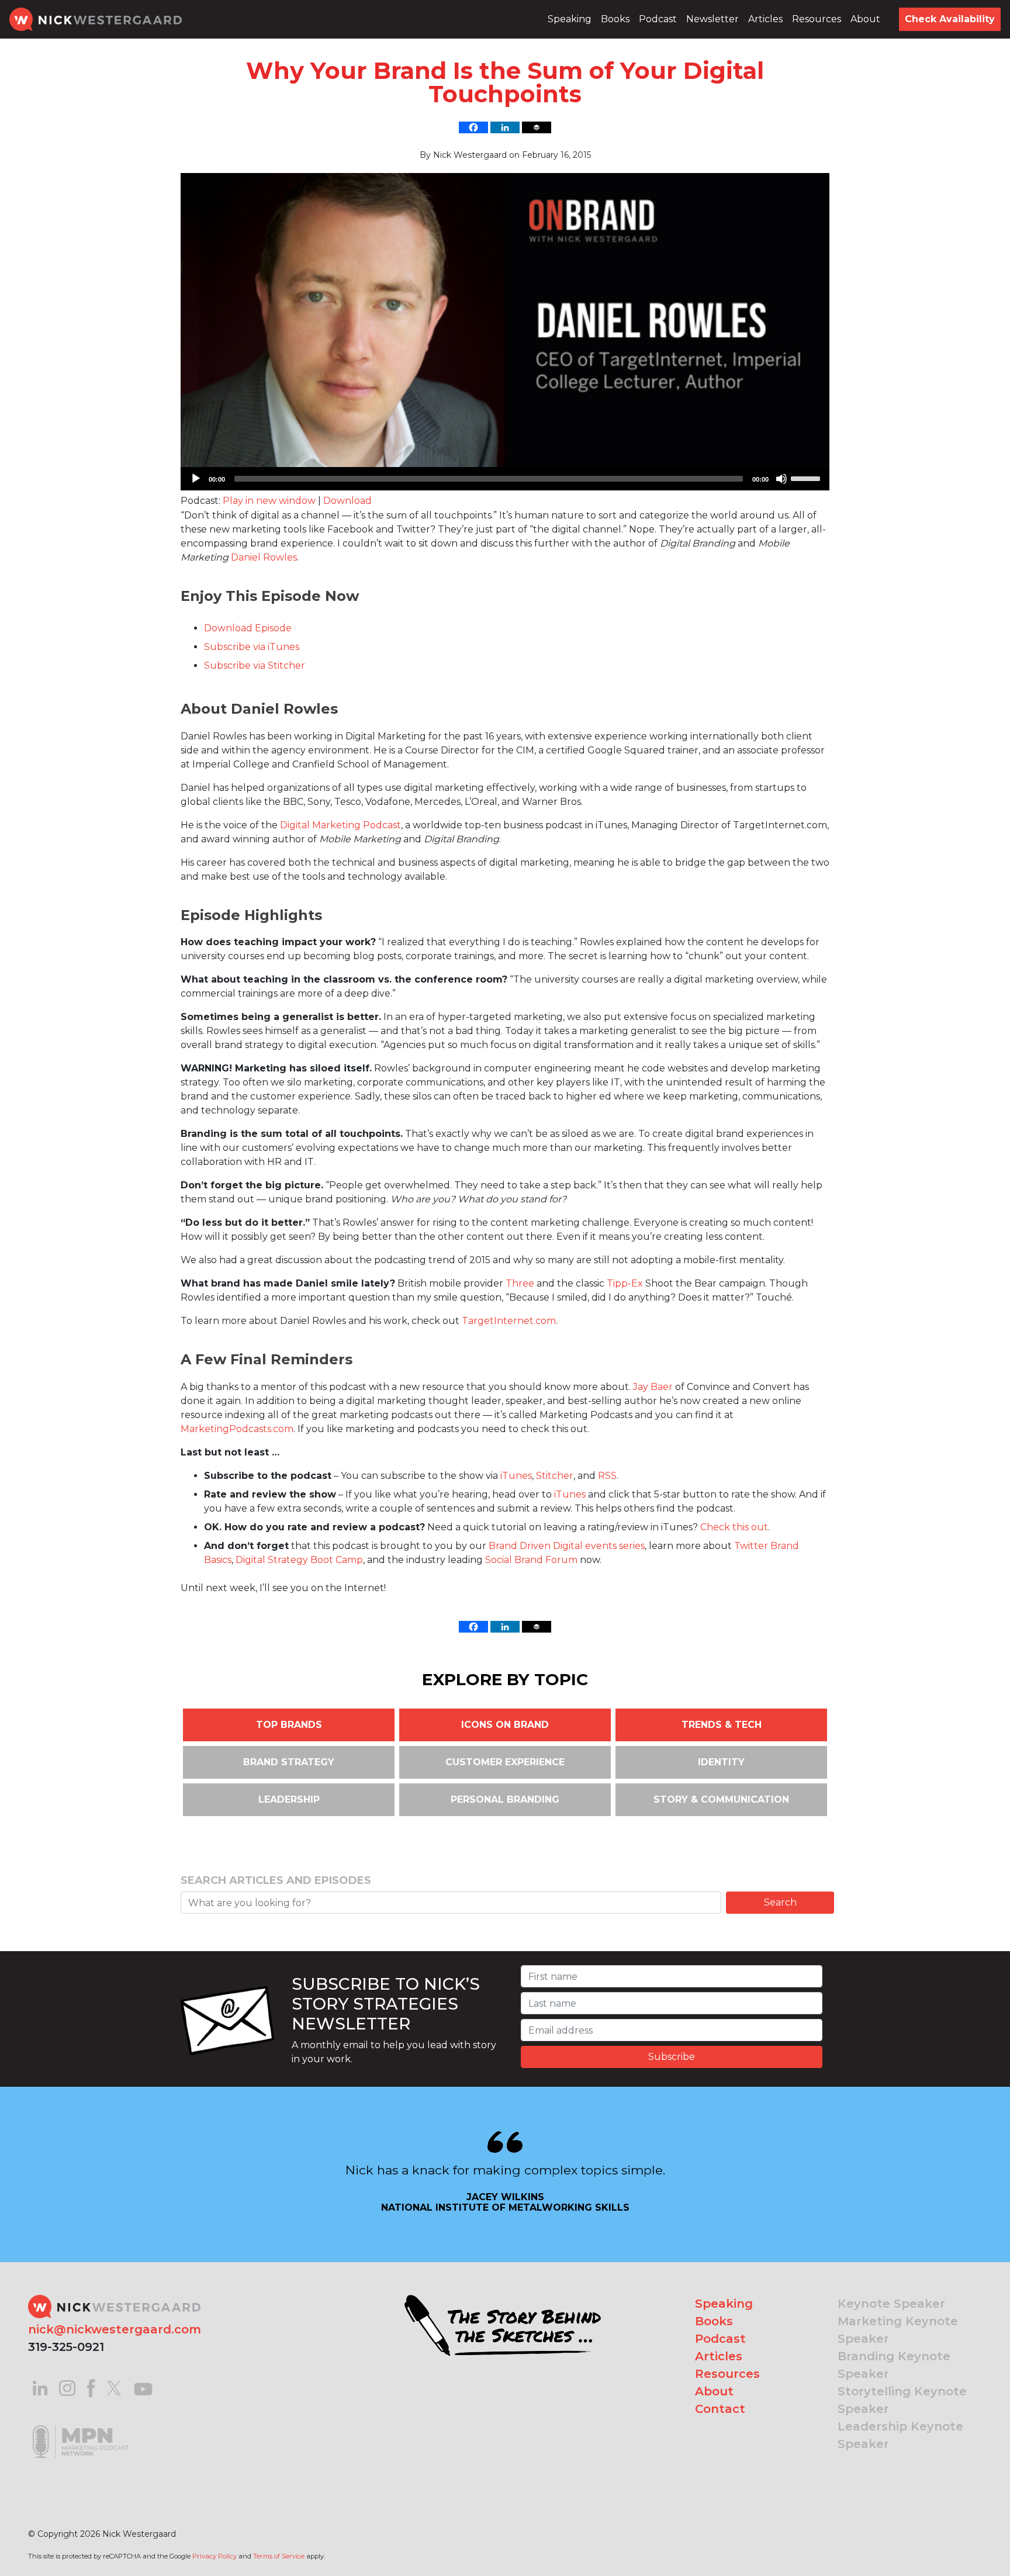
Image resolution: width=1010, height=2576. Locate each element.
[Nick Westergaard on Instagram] (67, 2387)
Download (347, 501)
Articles (765, 19)
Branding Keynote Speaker (894, 2365)
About (865, 19)
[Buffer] (537, 127)
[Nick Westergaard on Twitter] (114, 2387)
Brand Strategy (289, 1762)
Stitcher (555, 1476)
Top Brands (289, 1725)
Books (615, 19)
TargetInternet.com (509, 1321)
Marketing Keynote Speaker (898, 2330)
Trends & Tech (722, 1725)
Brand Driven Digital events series (567, 1546)
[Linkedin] (505, 127)
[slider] (807, 478)
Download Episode (248, 628)
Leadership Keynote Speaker (900, 2435)
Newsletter (712, 19)
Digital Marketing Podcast (340, 825)
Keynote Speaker (891, 2304)
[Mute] (781, 479)
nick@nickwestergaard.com (115, 2329)
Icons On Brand (505, 1725)
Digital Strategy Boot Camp (299, 1560)
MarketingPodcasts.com (237, 1429)
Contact (720, 2409)
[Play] (196, 479)
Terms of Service (279, 2556)
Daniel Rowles (264, 557)
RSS (607, 1476)
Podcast (658, 19)
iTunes (516, 1476)
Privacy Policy (215, 2556)
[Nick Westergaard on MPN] (81, 2427)
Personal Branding (505, 1799)
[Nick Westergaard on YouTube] (143, 2387)
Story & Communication (721, 1799)
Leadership (289, 1799)
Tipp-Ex (625, 1283)
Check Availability (950, 19)
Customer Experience (505, 1762)
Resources (817, 19)
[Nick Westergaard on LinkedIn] (40, 2387)
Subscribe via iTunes (252, 647)
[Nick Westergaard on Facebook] (91, 2387)
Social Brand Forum (531, 1560)
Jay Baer (653, 1387)
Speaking (570, 19)
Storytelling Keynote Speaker (902, 2400)
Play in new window (269, 501)
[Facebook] (473, 127)
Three (520, 1283)
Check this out (734, 1527)
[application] (505, 479)
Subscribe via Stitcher (255, 665)
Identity (721, 1762)
